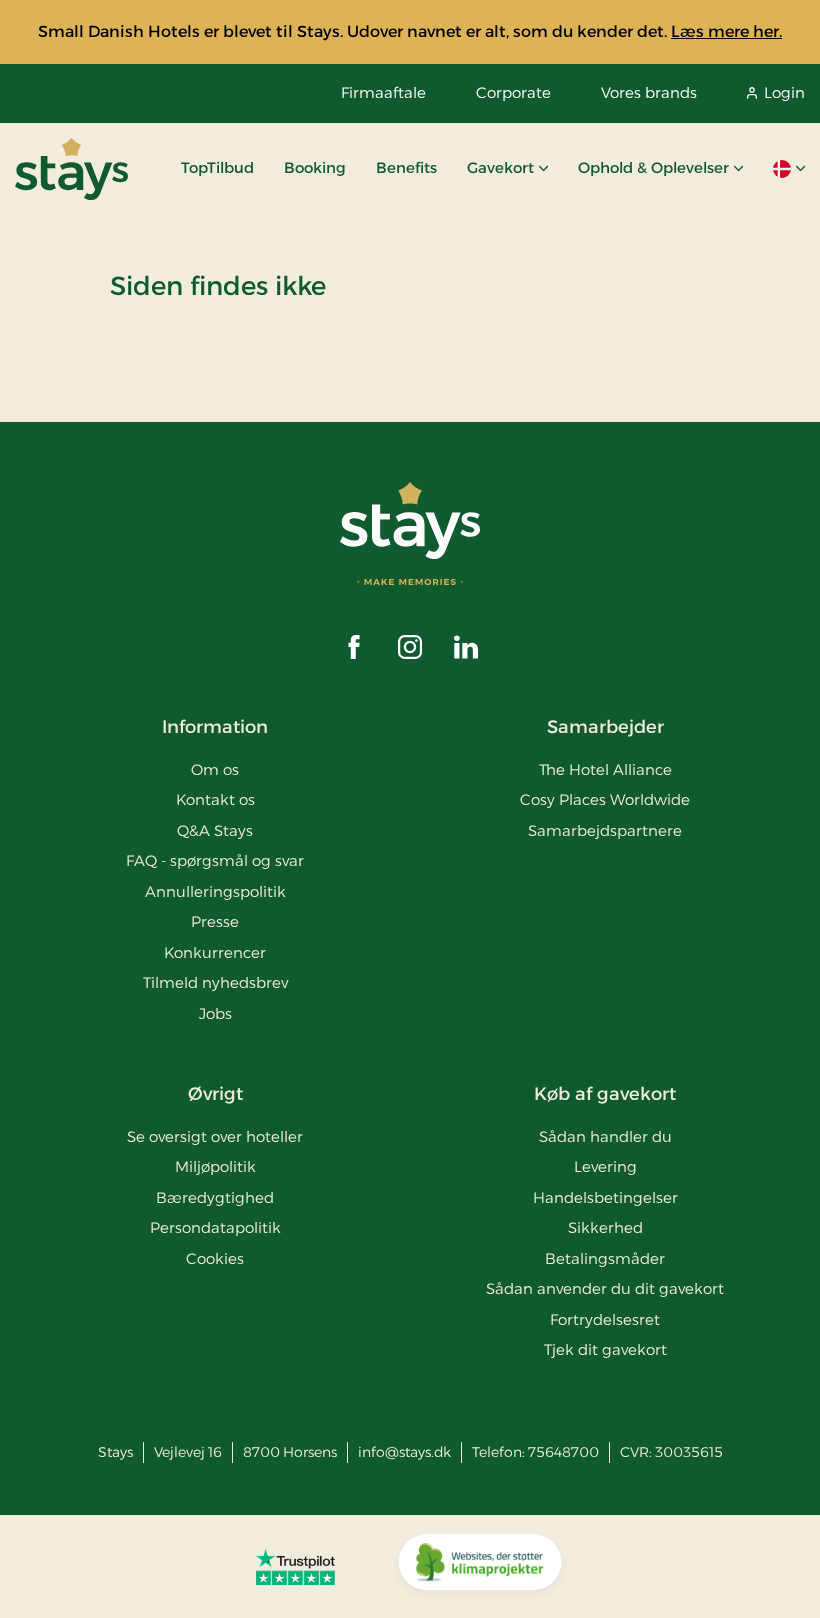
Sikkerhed (605, 1227)
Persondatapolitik (215, 1227)
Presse (215, 921)
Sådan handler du (605, 1136)
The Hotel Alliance (605, 769)
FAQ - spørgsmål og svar (215, 860)
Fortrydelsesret (605, 1319)
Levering (605, 1166)
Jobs (215, 1013)
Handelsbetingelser (605, 1197)
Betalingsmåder (605, 1258)
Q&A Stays (215, 830)
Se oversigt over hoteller (215, 1136)
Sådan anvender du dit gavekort (605, 1288)
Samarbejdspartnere (605, 830)
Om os (215, 769)
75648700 (563, 1452)
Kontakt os (215, 799)
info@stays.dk (404, 1452)
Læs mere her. (726, 31)
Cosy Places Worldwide (605, 799)
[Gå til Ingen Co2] (480, 1567)
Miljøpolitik (215, 1166)
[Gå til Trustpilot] (295, 1567)
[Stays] (71, 169)
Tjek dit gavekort (605, 1349)
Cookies (215, 1258)
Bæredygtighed (215, 1197)
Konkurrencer (215, 952)
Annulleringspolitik (215, 891)
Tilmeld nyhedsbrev (215, 982)
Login (784, 92)
